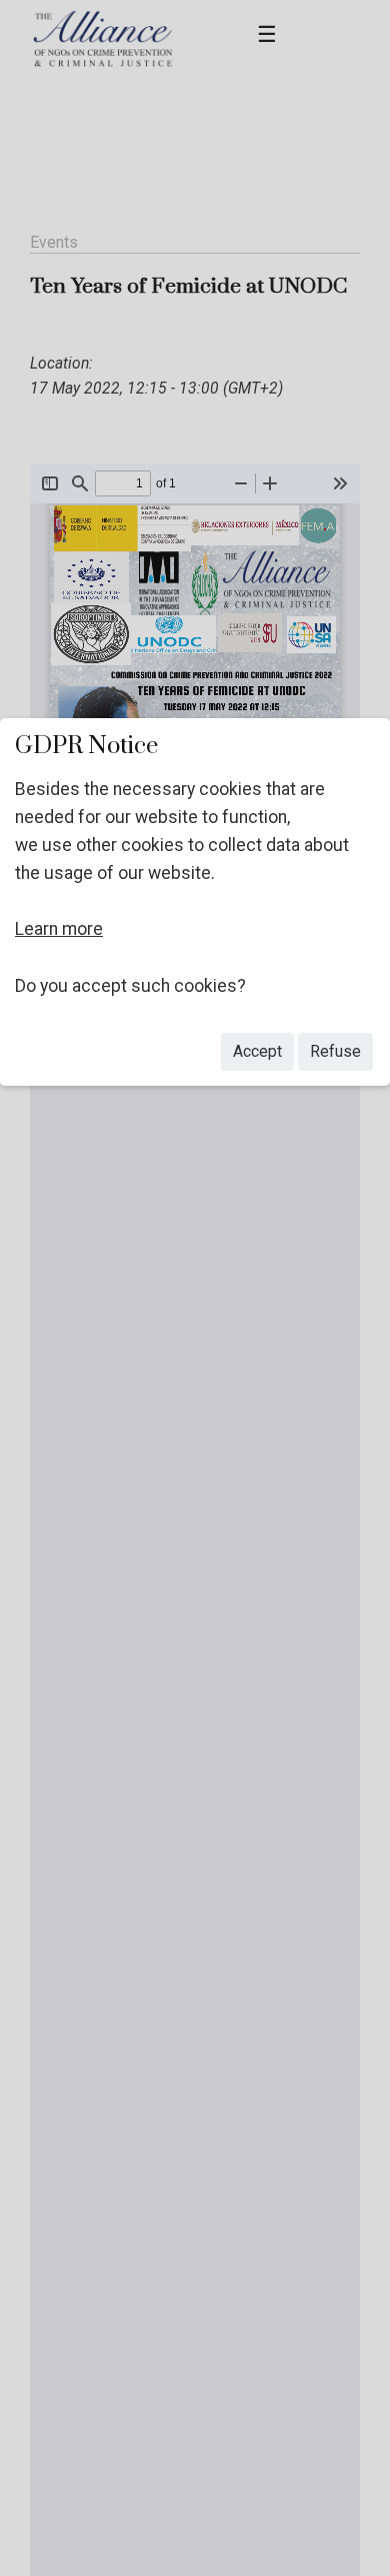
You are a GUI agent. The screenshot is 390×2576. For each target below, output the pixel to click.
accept (257, 1051)
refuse (335, 1051)
